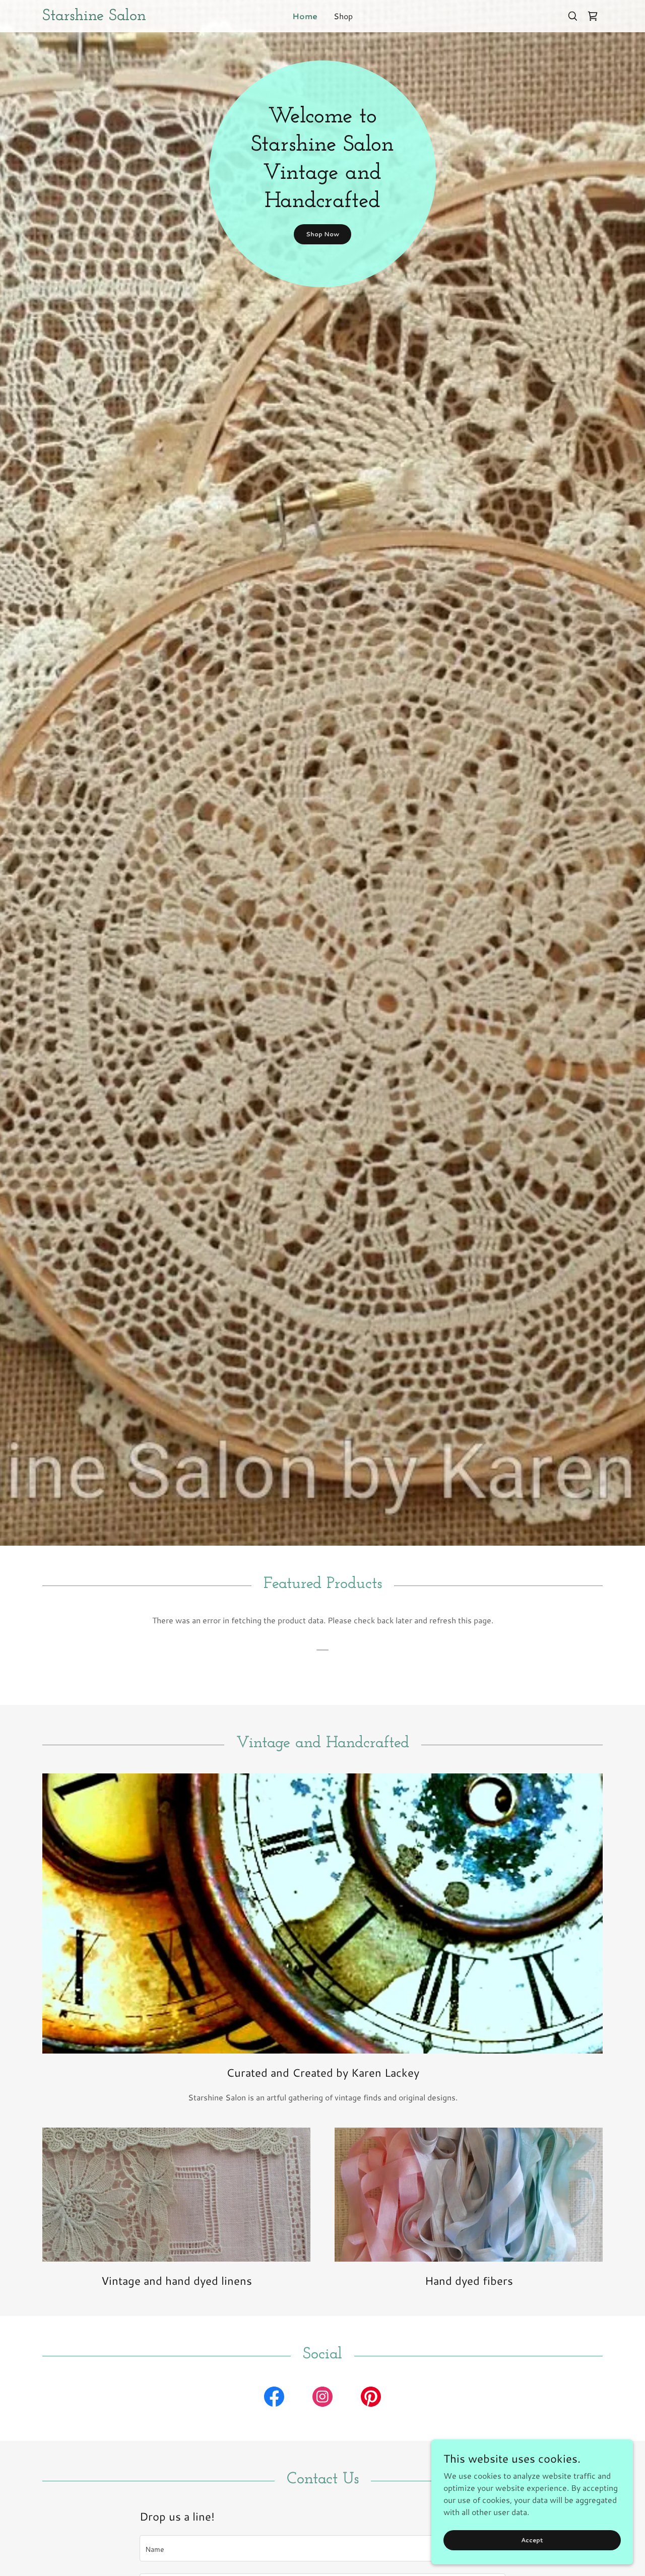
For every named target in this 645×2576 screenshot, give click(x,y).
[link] (112, 17)
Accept (532, 2540)
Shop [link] (343, 16)
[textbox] (322, 2548)
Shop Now (322, 234)
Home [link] (305, 16)
